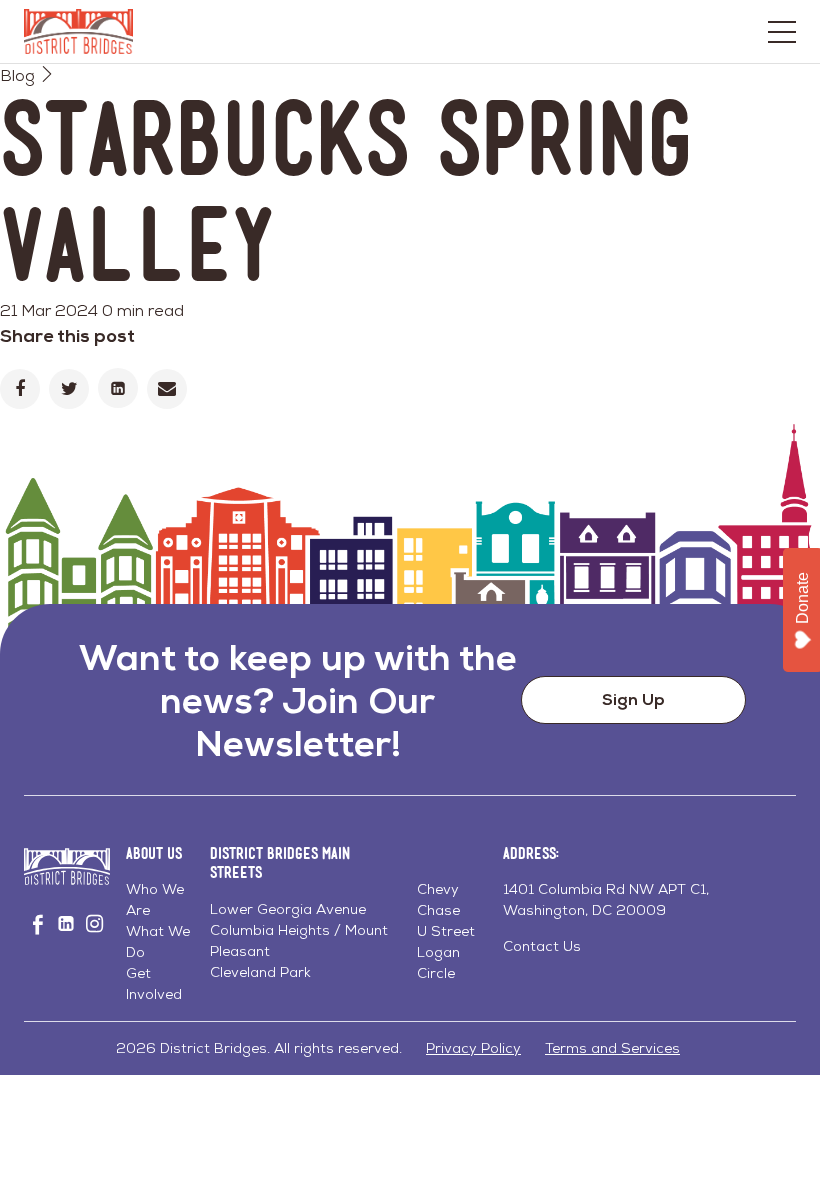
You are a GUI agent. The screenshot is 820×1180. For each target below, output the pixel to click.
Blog (17, 75)
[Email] (167, 389)
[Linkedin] (118, 388)
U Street (446, 931)
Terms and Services (612, 1048)
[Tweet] (69, 389)
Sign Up (633, 699)
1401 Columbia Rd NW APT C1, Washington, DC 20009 (606, 899)
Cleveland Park (260, 972)
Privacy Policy (473, 1048)
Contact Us (542, 946)
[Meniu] (782, 32)
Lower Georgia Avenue (288, 909)
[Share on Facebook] (20, 389)
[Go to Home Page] (78, 31)
